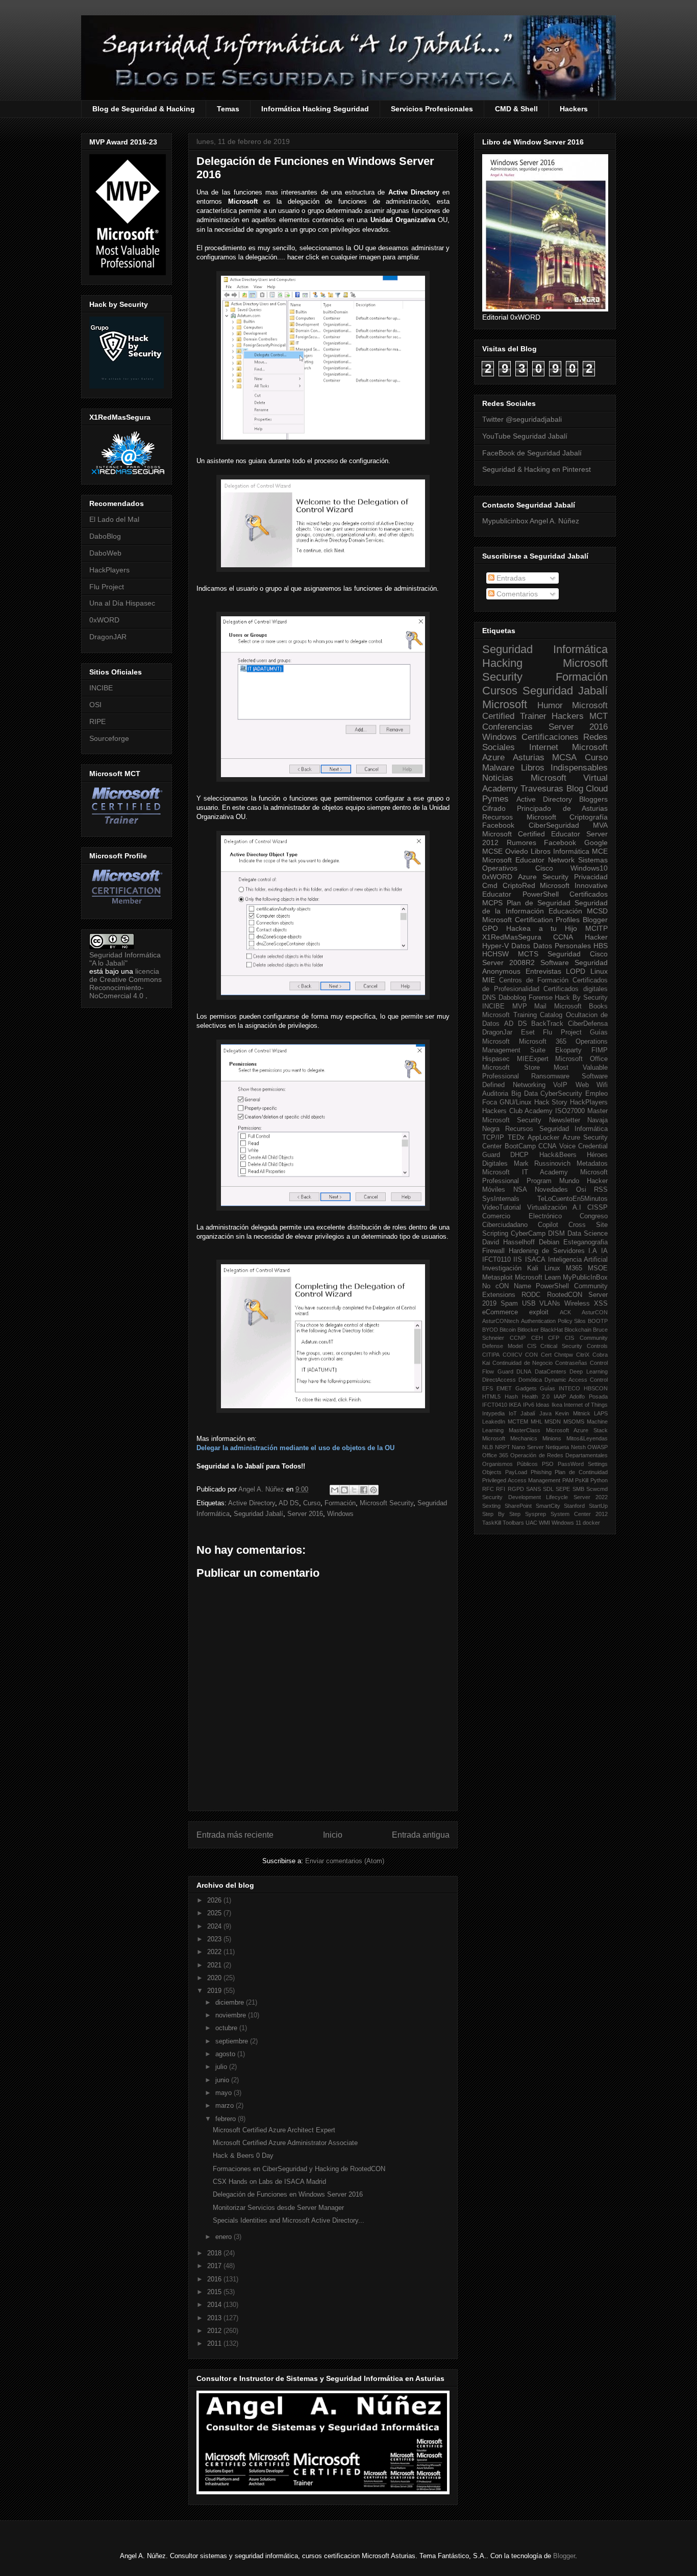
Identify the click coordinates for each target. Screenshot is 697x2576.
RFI (501, 1489)
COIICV (512, 1355)
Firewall (493, 1251)
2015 (215, 2292)
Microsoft (505, 704)
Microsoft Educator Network (528, 860)
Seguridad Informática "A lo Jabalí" (125, 959)
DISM (556, 1234)
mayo (225, 2093)
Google (596, 842)
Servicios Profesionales (432, 109)
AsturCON (595, 1312)
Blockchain (578, 1330)
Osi (581, 1190)
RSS (601, 1190)
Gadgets (526, 1388)
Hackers (574, 109)
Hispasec (496, 1059)
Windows (340, 1514)
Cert (546, 1355)
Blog (575, 789)
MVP (520, 1006)
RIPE (97, 721)
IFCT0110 (496, 1260)
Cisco (544, 868)
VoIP (560, 1085)
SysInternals (501, 1199)
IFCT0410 (495, 1405)
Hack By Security (581, 998)
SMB (578, 1489)
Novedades (551, 1190)
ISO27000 (570, 1111)
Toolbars (513, 1523)
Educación (565, 911)
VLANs (550, 1304)
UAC (531, 1523)
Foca (490, 1102)
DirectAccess (499, 1380)
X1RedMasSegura (512, 937)
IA (604, 1251)
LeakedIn (494, 1422)
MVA (600, 825)
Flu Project (107, 587)
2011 (215, 2343)
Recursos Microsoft (519, 817)
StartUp (598, 1506)
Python (599, 1480)
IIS (518, 1260)
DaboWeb (105, 553)
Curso (312, 1503)
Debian (549, 1242)
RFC (488, 1489)
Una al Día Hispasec (122, 603)
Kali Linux (543, 1268)
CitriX (583, 1355)
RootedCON (565, 1295)
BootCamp (520, 1146)
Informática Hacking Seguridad (315, 109)
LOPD (576, 971)
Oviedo (517, 851)
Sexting (491, 1506)
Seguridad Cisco (578, 954)
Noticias (498, 778)
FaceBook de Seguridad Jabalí (532, 453)
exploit (539, 1312)
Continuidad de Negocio (523, 1363)
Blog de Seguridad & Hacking (144, 109)
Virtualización (547, 1208)
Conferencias (507, 727)
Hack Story (551, 1102)
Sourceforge (109, 738)
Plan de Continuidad (581, 1472)
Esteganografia (586, 1242)
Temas (228, 109)
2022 (215, 1952)
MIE (489, 980)
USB (529, 1304)
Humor (550, 705)
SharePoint (518, 1506)
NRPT (503, 1447)
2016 (215, 2279)
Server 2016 (305, 1514)
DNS (489, 998)
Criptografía (589, 817)
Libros (541, 851)
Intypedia (493, 1413)
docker (591, 1523)
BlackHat (552, 1330)
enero (225, 2237)
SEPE (563, 1489)
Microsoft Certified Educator (531, 834)
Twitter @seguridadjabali (522, 419)
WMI (544, 1523)
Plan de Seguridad (539, 903)
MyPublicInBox (585, 1278)
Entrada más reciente (235, 1835)
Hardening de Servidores (547, 1251)
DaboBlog (105, 536)
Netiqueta (557, 1447)
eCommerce (500, 1312)
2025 (215, 1913)
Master (598, 1111)
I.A (593, 1251)
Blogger (595, 920)
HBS (601, 946)
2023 (215, 1939)
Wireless (577, 1304)
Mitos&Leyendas (587, 1438)
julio (222, 2067)
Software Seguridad (574, 962)
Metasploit (497, 1278)
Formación (340, 1503)
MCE (600, 851)
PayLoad (516, 1472)
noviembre (232, 2015)
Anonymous (501, 971)
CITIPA (491, 1355)
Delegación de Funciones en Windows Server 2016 (288, 2194)
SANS (533, 1489)
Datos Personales (562, 946)
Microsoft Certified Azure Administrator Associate (285, 2143)
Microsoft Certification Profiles (531, 920)
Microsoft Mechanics (510, 1438)
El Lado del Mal (114, 519)
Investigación (502, 1268)
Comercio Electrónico (522, 1216)
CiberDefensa (588, 1024)
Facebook (498, 825)
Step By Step (501, 1514)
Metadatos (592, 1164)
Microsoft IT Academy (525, 1172)
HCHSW (495, 954)
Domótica (530, 1380)
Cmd (490, 885)
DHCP (519, 1155)
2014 (215, 2305)
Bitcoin (508, 1330)
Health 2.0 (536, 1397)
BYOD (490, 1330)
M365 (574, 1268)
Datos (521, 946)
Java (545, 1413)
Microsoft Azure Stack (577, 1430)
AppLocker (543, 1138)
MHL (537, 1422)
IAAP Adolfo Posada (581, 1397)
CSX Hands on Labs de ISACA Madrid (269, 2182)
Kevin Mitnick (573, 1413)
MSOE (598, 1268)
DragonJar (497, 1032)
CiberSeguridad (554, 825)
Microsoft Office (581, 1059)
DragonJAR (108, 637)
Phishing (541, 1472)
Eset (528, 1032)
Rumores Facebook (542, 842)
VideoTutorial (502, 1208)
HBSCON (596, 1388)
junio (223, 2080)
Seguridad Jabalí (258, 1514)
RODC (531, 1295)
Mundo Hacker (583, 1181)
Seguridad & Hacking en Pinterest (537, 469)
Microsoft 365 (543, 1042)
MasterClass (525, 1430)
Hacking (502, 663)
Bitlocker (528, 1330)
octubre (227, 2028)
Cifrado (494, 808)
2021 (215, 1965)
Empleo (596, 1094)
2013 (215, 2318)
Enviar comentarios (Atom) (345, 1861)
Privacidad (591, 877)
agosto (226, 2054)
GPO (490, 928)
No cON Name (507, 1286)
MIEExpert (533, 1059)
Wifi (602, 1085)
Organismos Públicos (510, 1464)
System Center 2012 (579, 1514)
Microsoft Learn (538, 1278)
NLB (488, 1447)
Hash (511, 1397)
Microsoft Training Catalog (522, 1015)
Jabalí (528, 1413)
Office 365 (495, 1455)
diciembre (231, 2002)
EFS (488, 1388)
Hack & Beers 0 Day (243, 2156)
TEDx (516, 1138)
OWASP (598, 1447)
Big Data (525, 1094)
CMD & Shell (516, 109)
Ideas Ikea (549, 1405)
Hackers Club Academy (517, 1111)
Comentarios (516, 594)
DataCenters (551, 1371)
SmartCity (548, 1506)
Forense (541, 998)
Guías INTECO (560, 1388)
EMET (504, 1388)
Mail (540, 1006)
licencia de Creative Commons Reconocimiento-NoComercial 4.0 (126, 983)
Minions (552, 1438)
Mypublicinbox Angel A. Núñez (531, 521)
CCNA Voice (557, 1146)
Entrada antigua (421, 1835)
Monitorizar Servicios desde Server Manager (278, 2208)
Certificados (589, 894)
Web (582, 1085)
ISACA (535, 1260)
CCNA (563, 937)
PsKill (582, 1480)
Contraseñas (571, 1363)
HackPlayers (109, 570)
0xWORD (104, 620)
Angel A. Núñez (262, 1489)
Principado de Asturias (562, 808)
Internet (544, 747)
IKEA (515, 1405)
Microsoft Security (387, 1503)
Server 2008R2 (508, 962)
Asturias (529, 757)
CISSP (598, 1208)
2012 (215, 2331)
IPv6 (529, 1405)
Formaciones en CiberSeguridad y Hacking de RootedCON (299, 2169)
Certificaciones (550, 737)
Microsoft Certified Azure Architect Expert (274, 2130)
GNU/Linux (516, 1102)
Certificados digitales (576, 989)
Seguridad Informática (545, 649)
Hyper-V (495, 946)
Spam (509, 1304)
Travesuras (542, 789)
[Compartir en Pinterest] (374, 1490)
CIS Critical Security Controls (567, 1346)
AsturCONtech (501, 1321)
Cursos (500, 691)
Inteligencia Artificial (578, 1260)
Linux (599, 971)
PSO (548, 1464)
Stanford (574, 1506)
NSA (520, 1190)
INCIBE (101, 688)
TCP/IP (493, 1138)
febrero (227, 2119)
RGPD (516, 1489)
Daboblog (512, 998)
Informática (571, 851)
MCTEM (518, 1422)
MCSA (564, 757)
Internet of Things (586, 1405)
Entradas (510, 578)
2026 (215, 1900)
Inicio (333, 1835)
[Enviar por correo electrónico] (335, 1490)
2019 (215, 1991)
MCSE (492, 851)
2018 (215, 2253)
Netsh (578, 1447)
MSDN (553, 1422)
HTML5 (491, 1397)
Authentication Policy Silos (554, 1321)
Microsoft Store (511, 1068)
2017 (215, 2266)
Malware (498, 768)
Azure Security (543, 877)
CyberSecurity (561, 1094)
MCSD (597, 911)
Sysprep (536, 1514)
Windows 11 (566, 1523)
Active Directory (252, 1503)
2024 (215, 1926)
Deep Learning (589, 1371)
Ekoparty (568, 1050)
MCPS (492, 903)
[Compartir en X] (354, 1490)
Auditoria (495, 1094)
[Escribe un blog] (344, 1490)
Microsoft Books (581, 1006)
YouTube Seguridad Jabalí (525, 436)
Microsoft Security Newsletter (531, 1120)
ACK (565, 1312)
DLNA (524, 1371)
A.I (577, 1208)
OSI (95, 705)
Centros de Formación (534, 980)
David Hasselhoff (508, 1242)
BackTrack (547, 1024)
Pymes (495, 799)
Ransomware (550, 1076)
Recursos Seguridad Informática (556, 1129)
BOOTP (598, 1321)
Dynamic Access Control (576, 1380)
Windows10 (589, 868)
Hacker (596, 937)
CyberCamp (528, 1234)
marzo (226, 2105)
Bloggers (593, 799)
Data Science (588, 1234)
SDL (548, 1489)
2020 (215, 1978)
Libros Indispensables (565, 768)
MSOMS (574, 1422)
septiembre (233, 2041)
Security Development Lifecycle (525, 1497)
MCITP (596, 928)
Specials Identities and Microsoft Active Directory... (289, 2220)
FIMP (600, 1050)
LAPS (601, 1413)
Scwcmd (597, 1489)
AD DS (289, 1503)
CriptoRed (519, 885)
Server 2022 (591, 1497)
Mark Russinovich (542, 1164)
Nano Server (528, 1447)
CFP (554, 1338)
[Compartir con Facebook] (364, 1490)
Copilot (548, 1225)
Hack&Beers (558, 1155)
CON (531, 1355)
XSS (601, 1304)
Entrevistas (543, 971)
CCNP (518, 1338)
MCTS (528, 954)
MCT (599, 716)
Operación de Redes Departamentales (559, 1455)
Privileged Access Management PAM (528, 1480)
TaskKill (492, 1523)
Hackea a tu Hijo (542, 928)
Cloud (597, 789)
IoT (513, 1413)
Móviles (494, 1190)
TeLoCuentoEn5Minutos (572, 1199)
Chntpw (564, 1355)
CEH (537, 1338)
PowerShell (541, 894)
